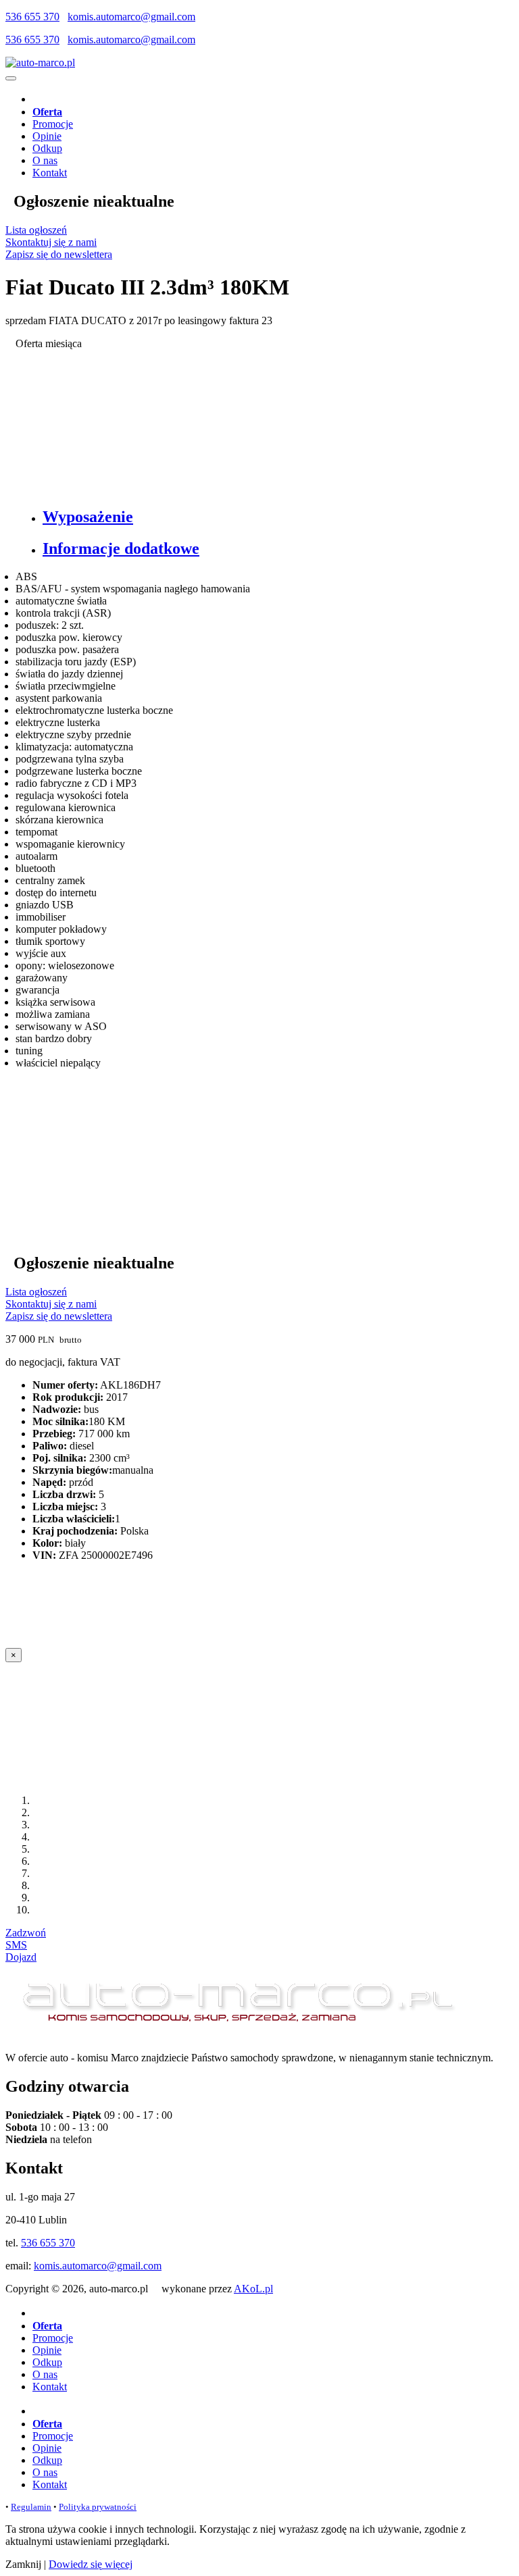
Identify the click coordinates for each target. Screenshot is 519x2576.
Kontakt (50, 173)
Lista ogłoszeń (36, 230)
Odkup (47, 148)
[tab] (273, 517)
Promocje (53, 124)
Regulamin (31, 2507)
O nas (45, 160)
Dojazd (21, 1957)
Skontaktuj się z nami (51, 242)
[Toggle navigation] (11, 78)
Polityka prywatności (98, 2507)
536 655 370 (32, 17)
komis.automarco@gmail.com (131, 17)
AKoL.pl (253, 2289)
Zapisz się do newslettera (59, 254)
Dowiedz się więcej (91, 2564)
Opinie (47, 136)
